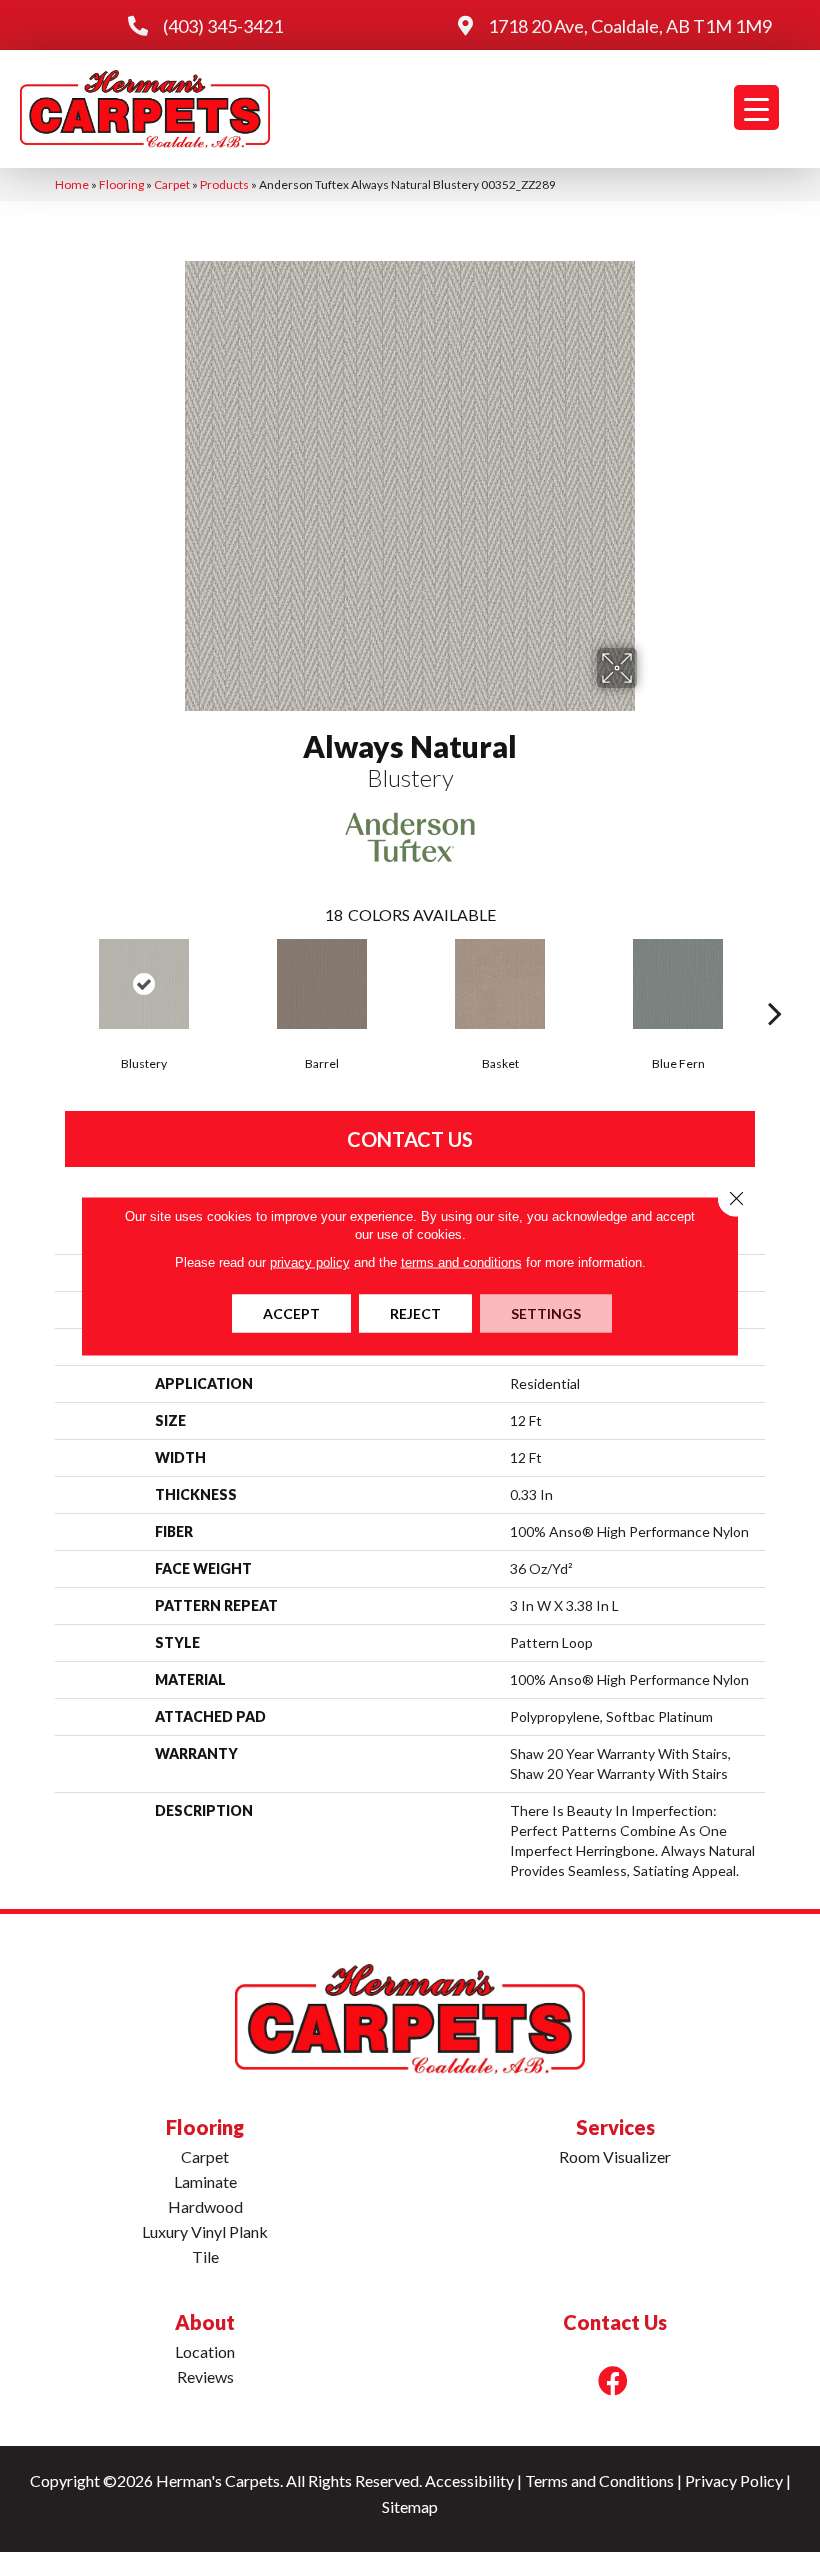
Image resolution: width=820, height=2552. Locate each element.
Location (205, 2351)
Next (775, 983)
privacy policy (310, 1262)
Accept (291, 1313)
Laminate (205, 2181)
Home (72, 184)
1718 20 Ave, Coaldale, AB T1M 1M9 (630, 26)
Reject (415, 1313)
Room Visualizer (615, 2156)
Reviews (205, 2376)
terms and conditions (461, 1262)
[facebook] (613, 2380)
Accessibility (469, 2480)
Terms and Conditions (599, 2480)
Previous (45, 983)
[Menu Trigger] (756, 107)
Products (224, 184)
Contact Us (410, 1139)
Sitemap (410, 2506)
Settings (546, 1313)
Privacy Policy (734, 2480)
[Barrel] (322, 984)
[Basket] (500, 984)
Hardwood (205, 2206)
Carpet (172, 184)
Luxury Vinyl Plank (205, 2231)
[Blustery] (144, 984)
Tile (205, 2256)
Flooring (121, 184)
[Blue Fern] (678, 984)
